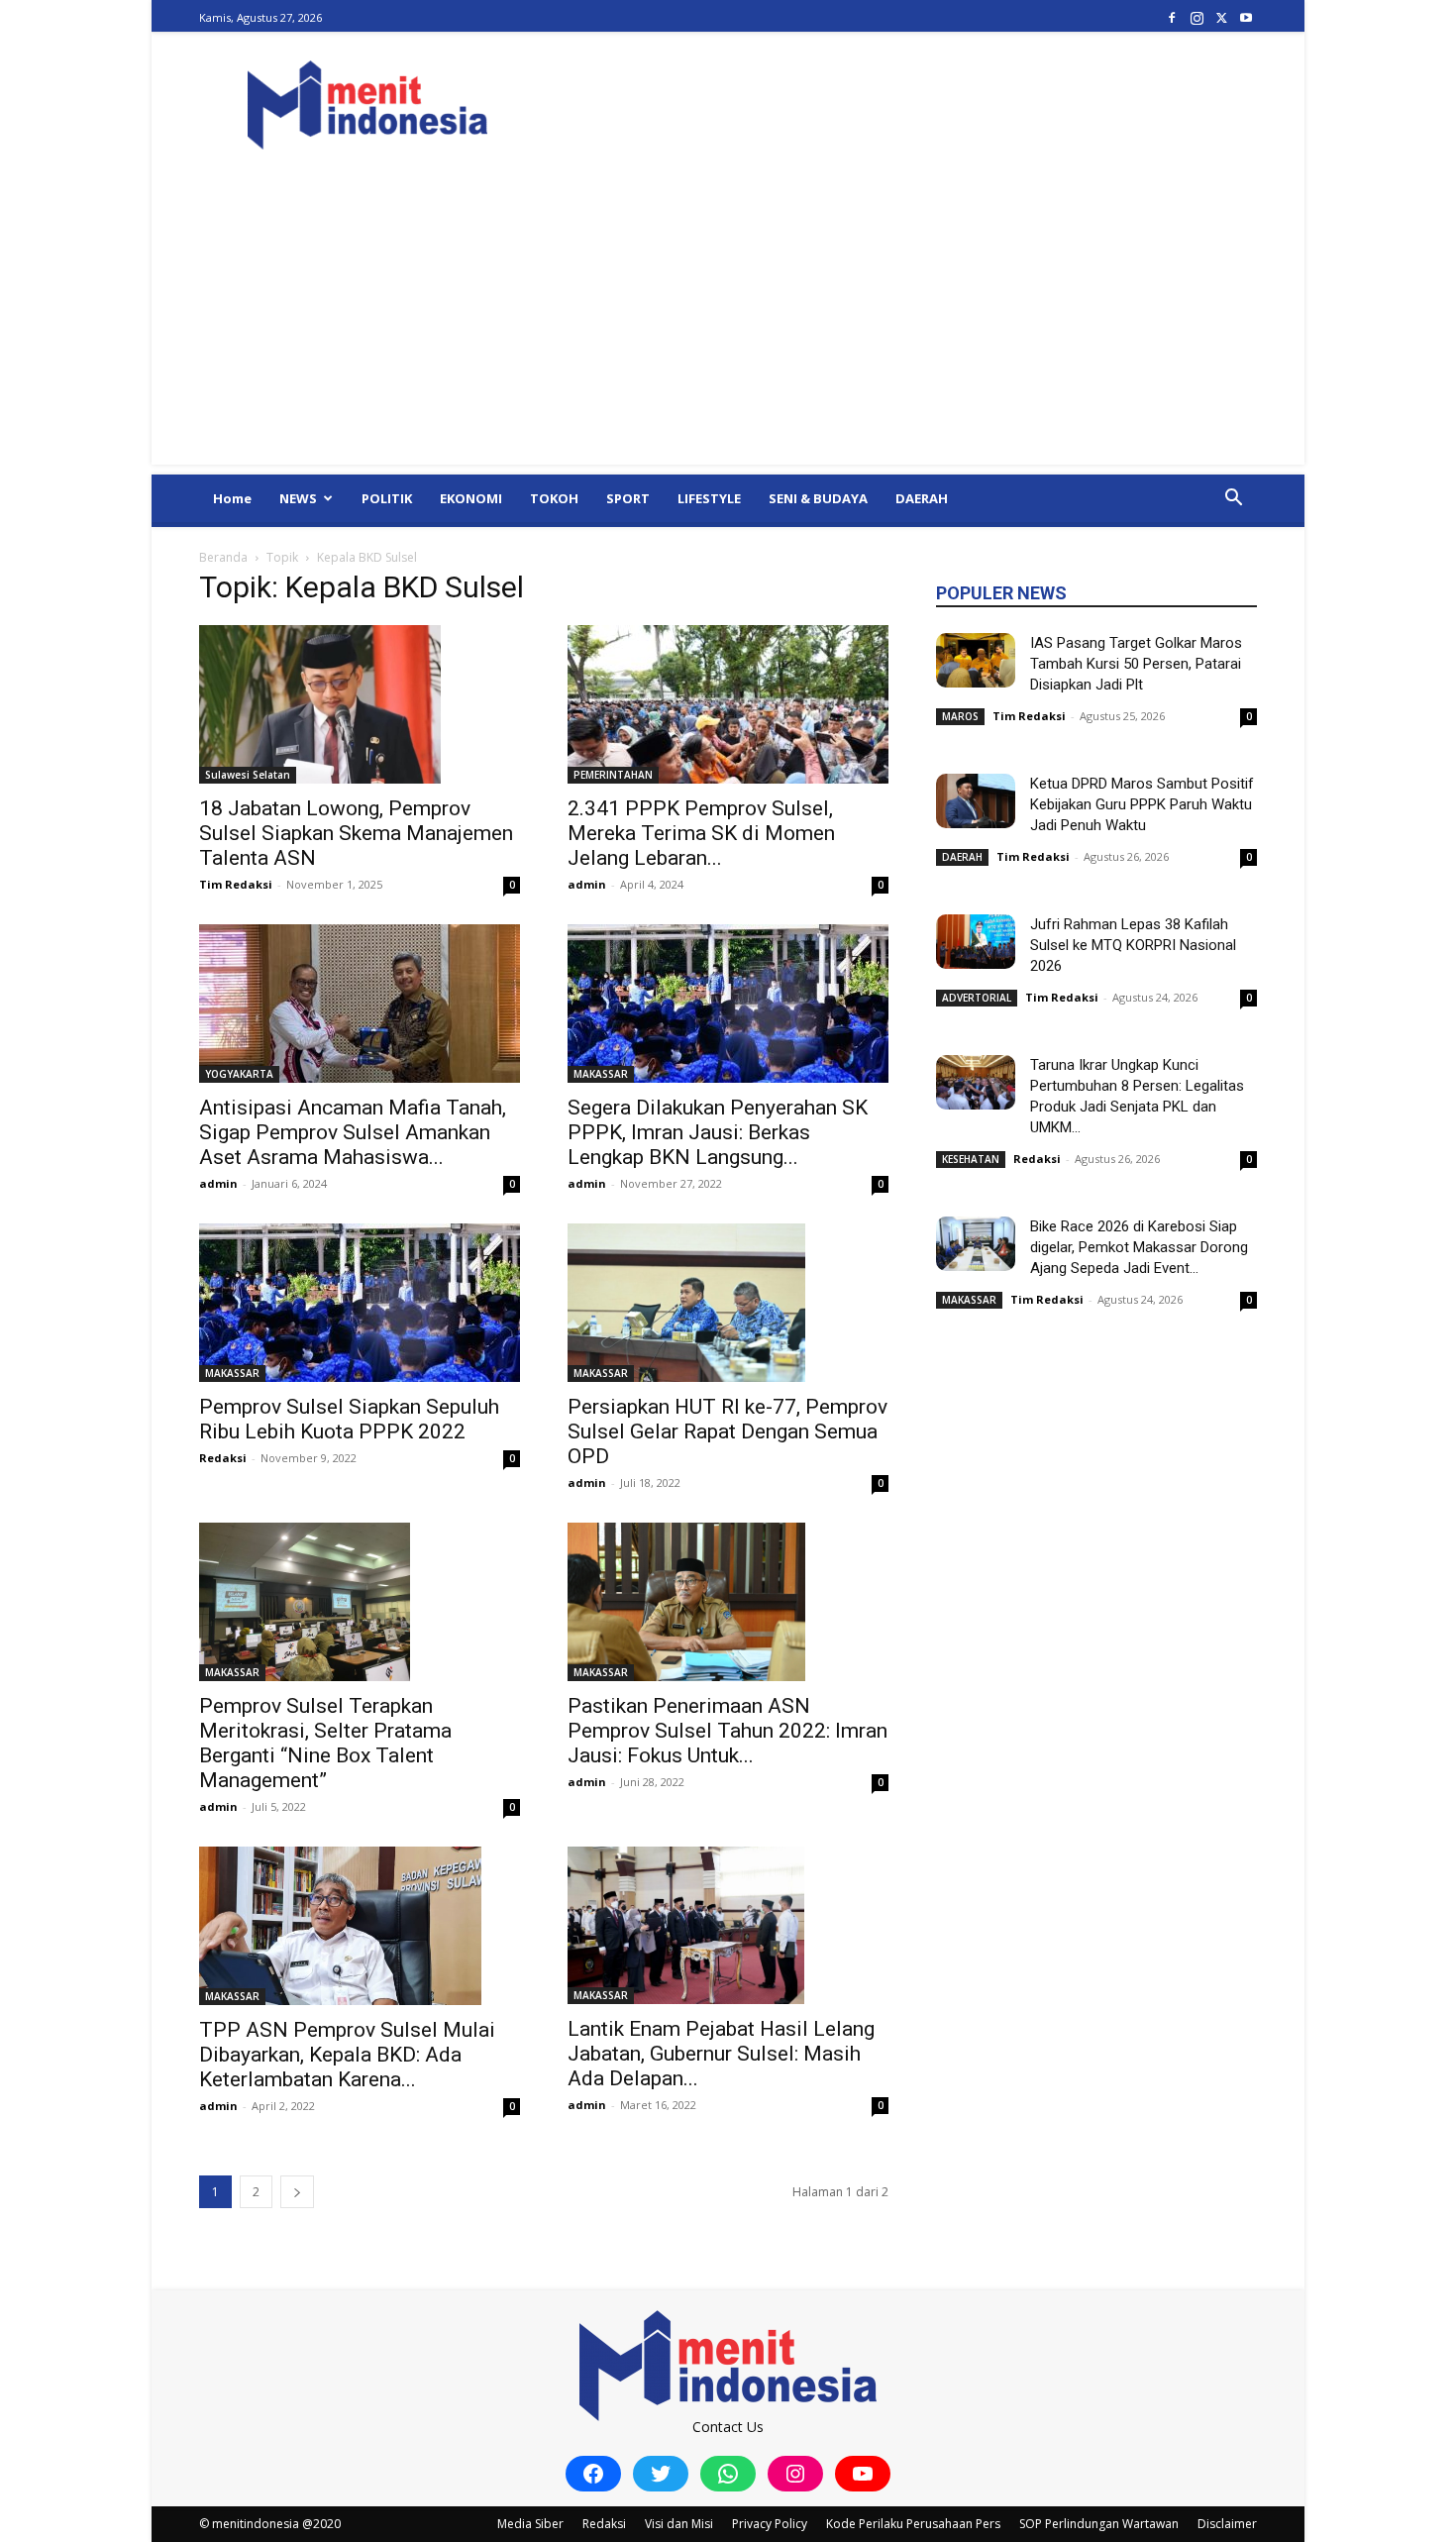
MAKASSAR (601, 1074)
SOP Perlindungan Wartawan (1099, 2524)
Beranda (223, 557)
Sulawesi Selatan (248, 775)
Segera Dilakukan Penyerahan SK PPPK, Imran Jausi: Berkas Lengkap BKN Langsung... (718, 1132)
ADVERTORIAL (977, 998)
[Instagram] (1196, 17)
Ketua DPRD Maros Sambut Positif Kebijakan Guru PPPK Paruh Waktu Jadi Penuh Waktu (1142, 804)
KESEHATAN (971, 1159)
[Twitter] (1221, 17)
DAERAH (922, 498)
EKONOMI (471, 498)
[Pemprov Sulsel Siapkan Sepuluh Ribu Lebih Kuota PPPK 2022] (360, 1303)
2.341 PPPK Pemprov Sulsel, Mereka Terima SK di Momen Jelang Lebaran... (701, 833)
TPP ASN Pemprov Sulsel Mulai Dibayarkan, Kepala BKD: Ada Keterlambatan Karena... (347, 2055)
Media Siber (530, 2524)
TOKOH (554, 498)
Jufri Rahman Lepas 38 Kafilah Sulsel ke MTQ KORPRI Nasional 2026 (1133, 945)
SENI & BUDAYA (818, 498)
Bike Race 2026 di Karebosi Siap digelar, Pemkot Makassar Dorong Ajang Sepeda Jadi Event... (1139, 1247)
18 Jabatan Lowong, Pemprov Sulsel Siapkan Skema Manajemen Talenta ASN (356, 833)
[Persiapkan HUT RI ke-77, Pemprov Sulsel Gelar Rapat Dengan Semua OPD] (728, 1303)
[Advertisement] (728, 326)
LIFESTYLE (709, 498)
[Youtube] (1246, 17)
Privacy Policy (770, 2524)
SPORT (628, 498)
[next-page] (297, 2192)
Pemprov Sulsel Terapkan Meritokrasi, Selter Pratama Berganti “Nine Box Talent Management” (325, 1743)
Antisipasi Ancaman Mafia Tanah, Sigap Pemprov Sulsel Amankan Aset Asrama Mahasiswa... (353, 1132)
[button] (1233, 500)
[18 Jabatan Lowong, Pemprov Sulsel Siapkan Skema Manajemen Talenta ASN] (360, 704)
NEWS (298, 498)
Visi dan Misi (679, 2524)
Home (232, 498)
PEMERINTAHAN (613, 775)
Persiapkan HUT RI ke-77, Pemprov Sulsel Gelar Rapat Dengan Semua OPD (728, 1431)
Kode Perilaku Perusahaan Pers (913, 2524)
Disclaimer (1227, 2524)
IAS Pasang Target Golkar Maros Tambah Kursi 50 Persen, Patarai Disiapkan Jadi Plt (1136, 664)
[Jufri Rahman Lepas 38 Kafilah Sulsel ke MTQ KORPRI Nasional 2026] (976, 942)
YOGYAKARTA (239, 1074)
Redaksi (223, 1458)
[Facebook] (1172, 17)
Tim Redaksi (236, 884)
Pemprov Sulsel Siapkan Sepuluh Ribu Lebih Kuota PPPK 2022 (349, 1419)
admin (587, 884)
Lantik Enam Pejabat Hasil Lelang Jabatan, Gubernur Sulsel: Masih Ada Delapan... (721, 2054)
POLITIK (387, 498)
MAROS (960, 716)
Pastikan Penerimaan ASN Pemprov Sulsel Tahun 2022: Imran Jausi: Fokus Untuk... (728, 1731)
